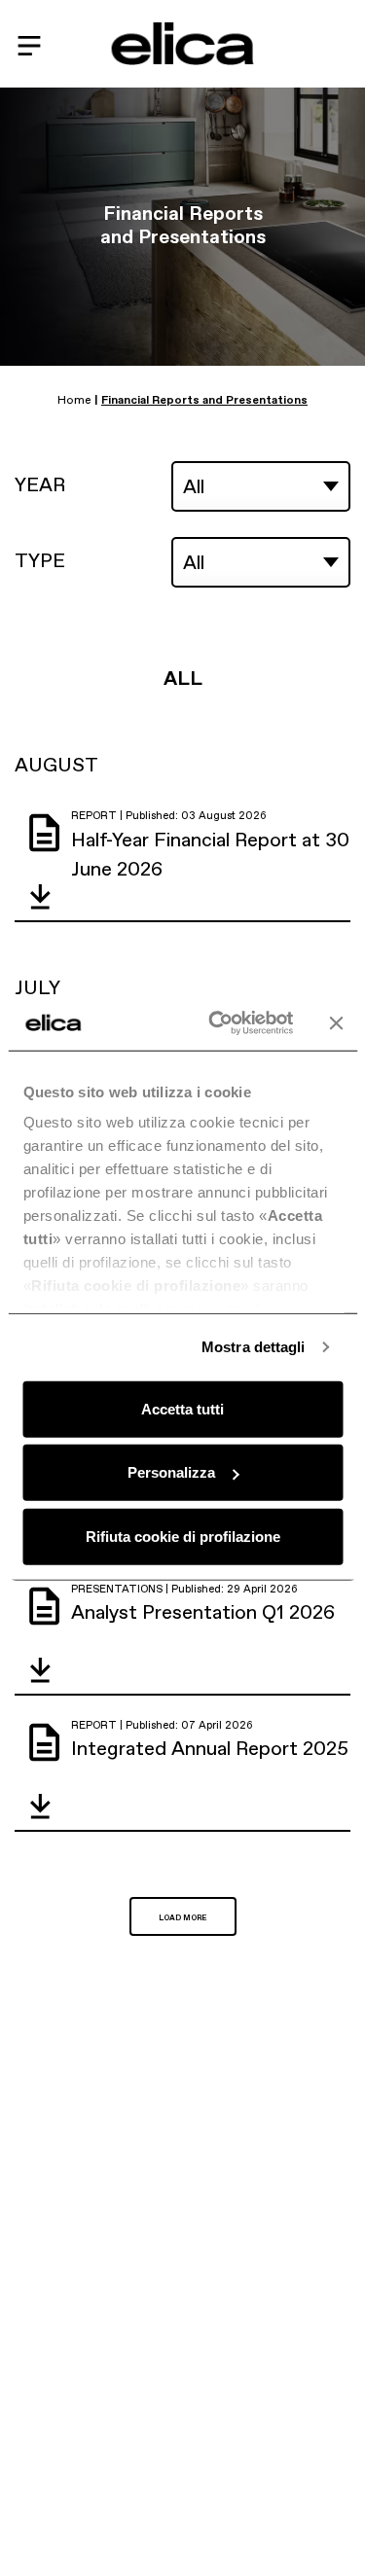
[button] (40, 896)
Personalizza (171, 1472)
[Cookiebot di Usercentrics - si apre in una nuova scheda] (218, 1023)
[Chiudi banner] (336, 1023)
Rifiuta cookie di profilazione (183, 1536)
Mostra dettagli (254, 1347)
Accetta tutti (182, 1408)
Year (40, 484)
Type (40, 560)
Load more (182, 1918)
